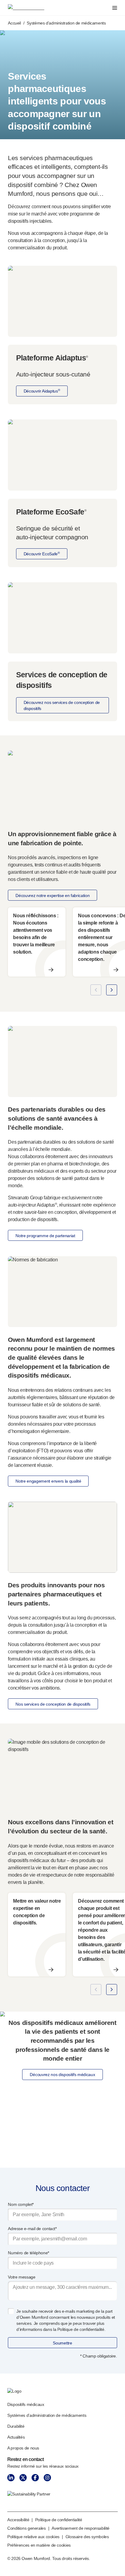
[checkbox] (11, 2311)
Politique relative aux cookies (33, 2537)
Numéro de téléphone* (29, 2253)
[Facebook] (35, 2478)
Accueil (14, 23)
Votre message (22, 2277)
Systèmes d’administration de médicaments (47, 2415)
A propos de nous (23, 2448)
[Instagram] (47, 2478)
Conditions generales (27, 2528)
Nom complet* (21, 2204)
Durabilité (16, 2426)
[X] (23, 2478)
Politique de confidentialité (59, 2520)
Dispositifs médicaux (26, 2404)
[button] (96, 990)
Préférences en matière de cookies (39, 2545)
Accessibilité (18, 2520)
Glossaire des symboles (87, 2537)
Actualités (16, 2437)
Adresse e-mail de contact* (32, 2229)
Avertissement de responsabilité (81, 2528)
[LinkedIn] (11, 2478)
